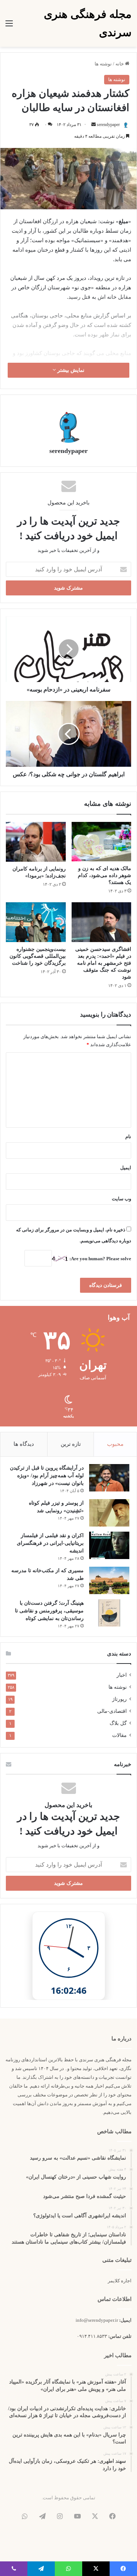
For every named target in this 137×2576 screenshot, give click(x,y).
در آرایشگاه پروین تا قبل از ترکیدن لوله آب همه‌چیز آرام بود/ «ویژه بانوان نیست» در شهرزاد (47, 1476)
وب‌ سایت (121, 1199)
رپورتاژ (119, 1699)
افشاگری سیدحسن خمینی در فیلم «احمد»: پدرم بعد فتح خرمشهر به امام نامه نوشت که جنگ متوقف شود (103, 963)
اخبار (122, 1675)
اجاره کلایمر (120, 2281)
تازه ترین (71, 1444)
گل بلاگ (118, 1723)
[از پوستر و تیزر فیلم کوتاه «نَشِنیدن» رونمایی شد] (109, 1513)
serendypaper (108, 125)
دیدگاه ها (24, 1444)
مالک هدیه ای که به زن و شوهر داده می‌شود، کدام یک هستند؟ (104, 875)
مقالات (119, 1735)
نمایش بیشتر (70, 370)
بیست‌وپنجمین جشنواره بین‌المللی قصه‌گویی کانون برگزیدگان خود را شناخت (38, 956)
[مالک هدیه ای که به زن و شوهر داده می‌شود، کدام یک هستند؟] (102, 842)
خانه (120, 64)
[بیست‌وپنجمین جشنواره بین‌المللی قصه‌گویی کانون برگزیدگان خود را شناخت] (36, 922)
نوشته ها (103, 64)
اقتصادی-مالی (112, 1711)
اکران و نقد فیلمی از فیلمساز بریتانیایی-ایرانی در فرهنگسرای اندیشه (50, 1543)
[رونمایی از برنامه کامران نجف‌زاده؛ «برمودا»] (36, 842)
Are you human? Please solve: (100, 1259)
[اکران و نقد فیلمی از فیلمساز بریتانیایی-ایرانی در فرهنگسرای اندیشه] (109, 1545)
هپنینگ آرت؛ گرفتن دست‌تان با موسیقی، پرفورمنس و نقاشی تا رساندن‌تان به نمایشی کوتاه (49, 1611)
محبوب (115, 1444)
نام (128, 1137)
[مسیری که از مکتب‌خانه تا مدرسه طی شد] (109, 1580)
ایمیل (126, 1168)
